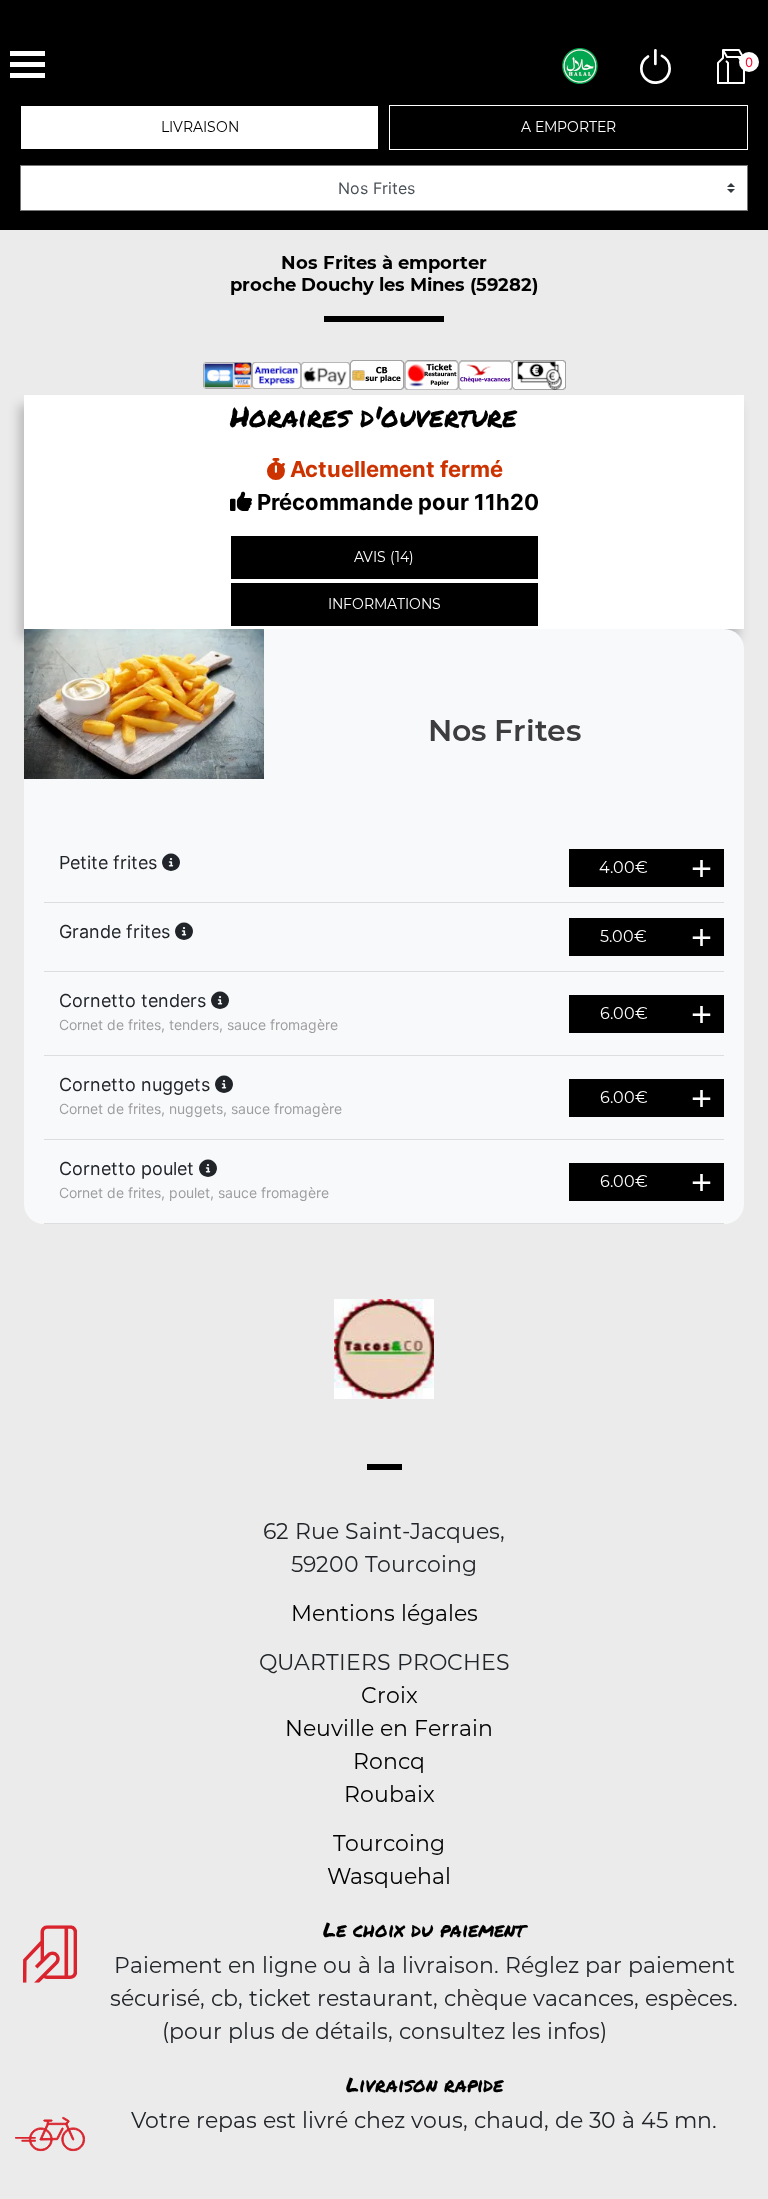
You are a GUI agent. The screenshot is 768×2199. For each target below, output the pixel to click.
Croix (389, 1695)
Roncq (389, 1761)
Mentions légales (384, 1613)
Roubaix (389, 1794)
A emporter (568, 127)
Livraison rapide (424, 2084)
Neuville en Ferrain (389, 1728)
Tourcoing (389, 1843)
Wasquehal (389, 1876)
